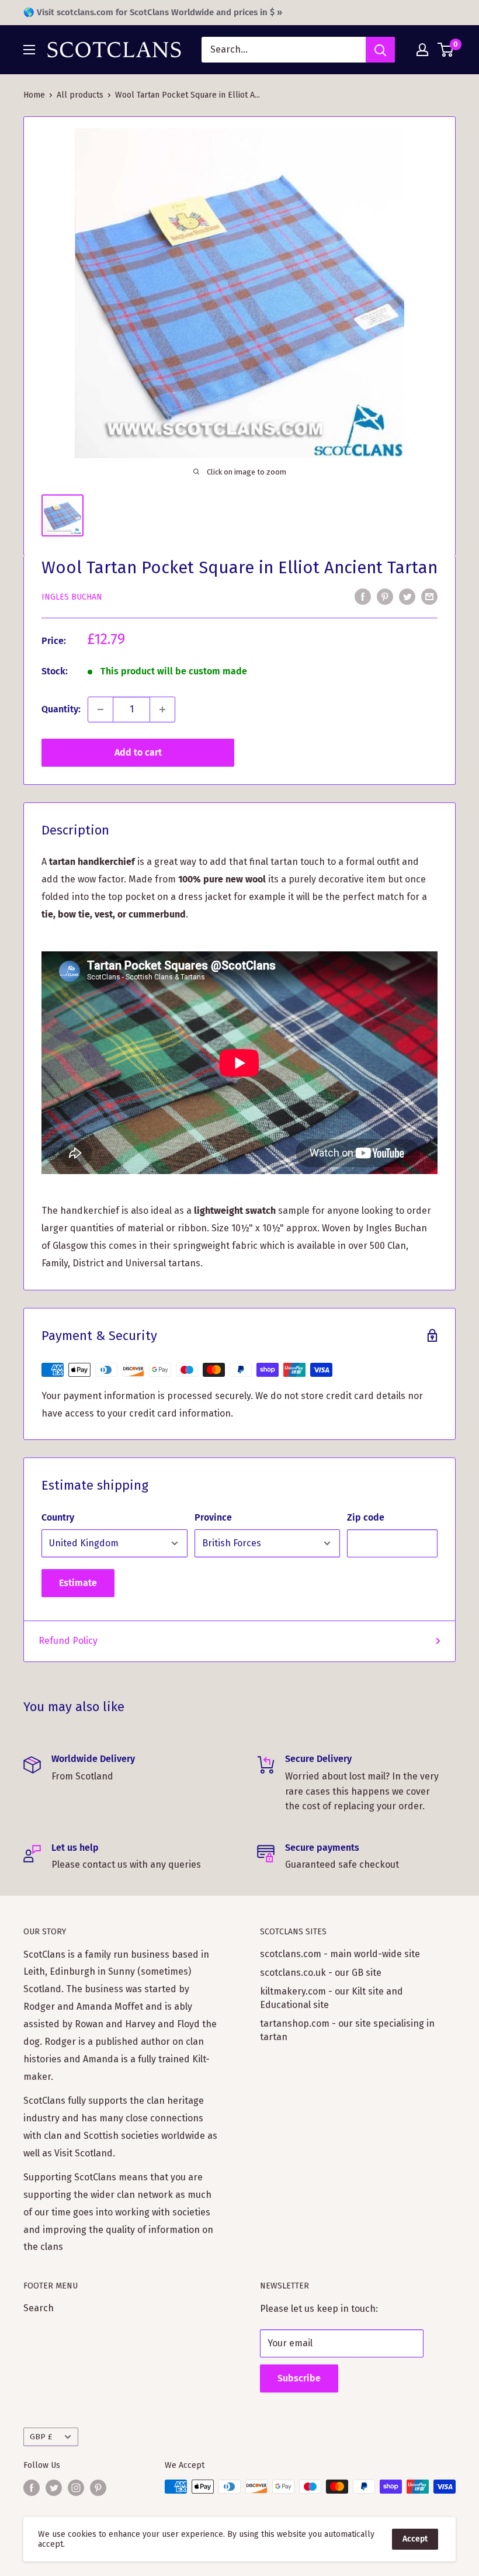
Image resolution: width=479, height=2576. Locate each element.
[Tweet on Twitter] (407, 596)
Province (213, 1517)
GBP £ (41, 2437)
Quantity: (61, 709)
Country (58, 1517)
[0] (446, 50)
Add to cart (138, 752)
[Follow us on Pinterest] (98, 2488)
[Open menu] (29, 50)
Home (34, 95)
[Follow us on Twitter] (54, 2488)
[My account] (422, 50)
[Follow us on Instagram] (76, 2488)
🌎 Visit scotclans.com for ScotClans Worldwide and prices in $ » (153, 12)
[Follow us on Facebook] (32, 2488)
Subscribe (299, 2378)
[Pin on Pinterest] (385, 596)
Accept (415, 2539)
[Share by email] (429, 596)
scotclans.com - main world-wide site (340, 1954)
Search (39, 2308)
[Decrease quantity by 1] (100, 709)
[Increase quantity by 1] (162, 709)
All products (80, 95)
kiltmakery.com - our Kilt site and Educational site (332, 1998)
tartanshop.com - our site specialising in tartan (347, 2030)
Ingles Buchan (72, 597)
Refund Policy (68, 1641)
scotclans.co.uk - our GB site (321, 1973)
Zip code (366, 1517)
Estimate (78, 1583)
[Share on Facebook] (363, 596)
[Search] (380, 50)
